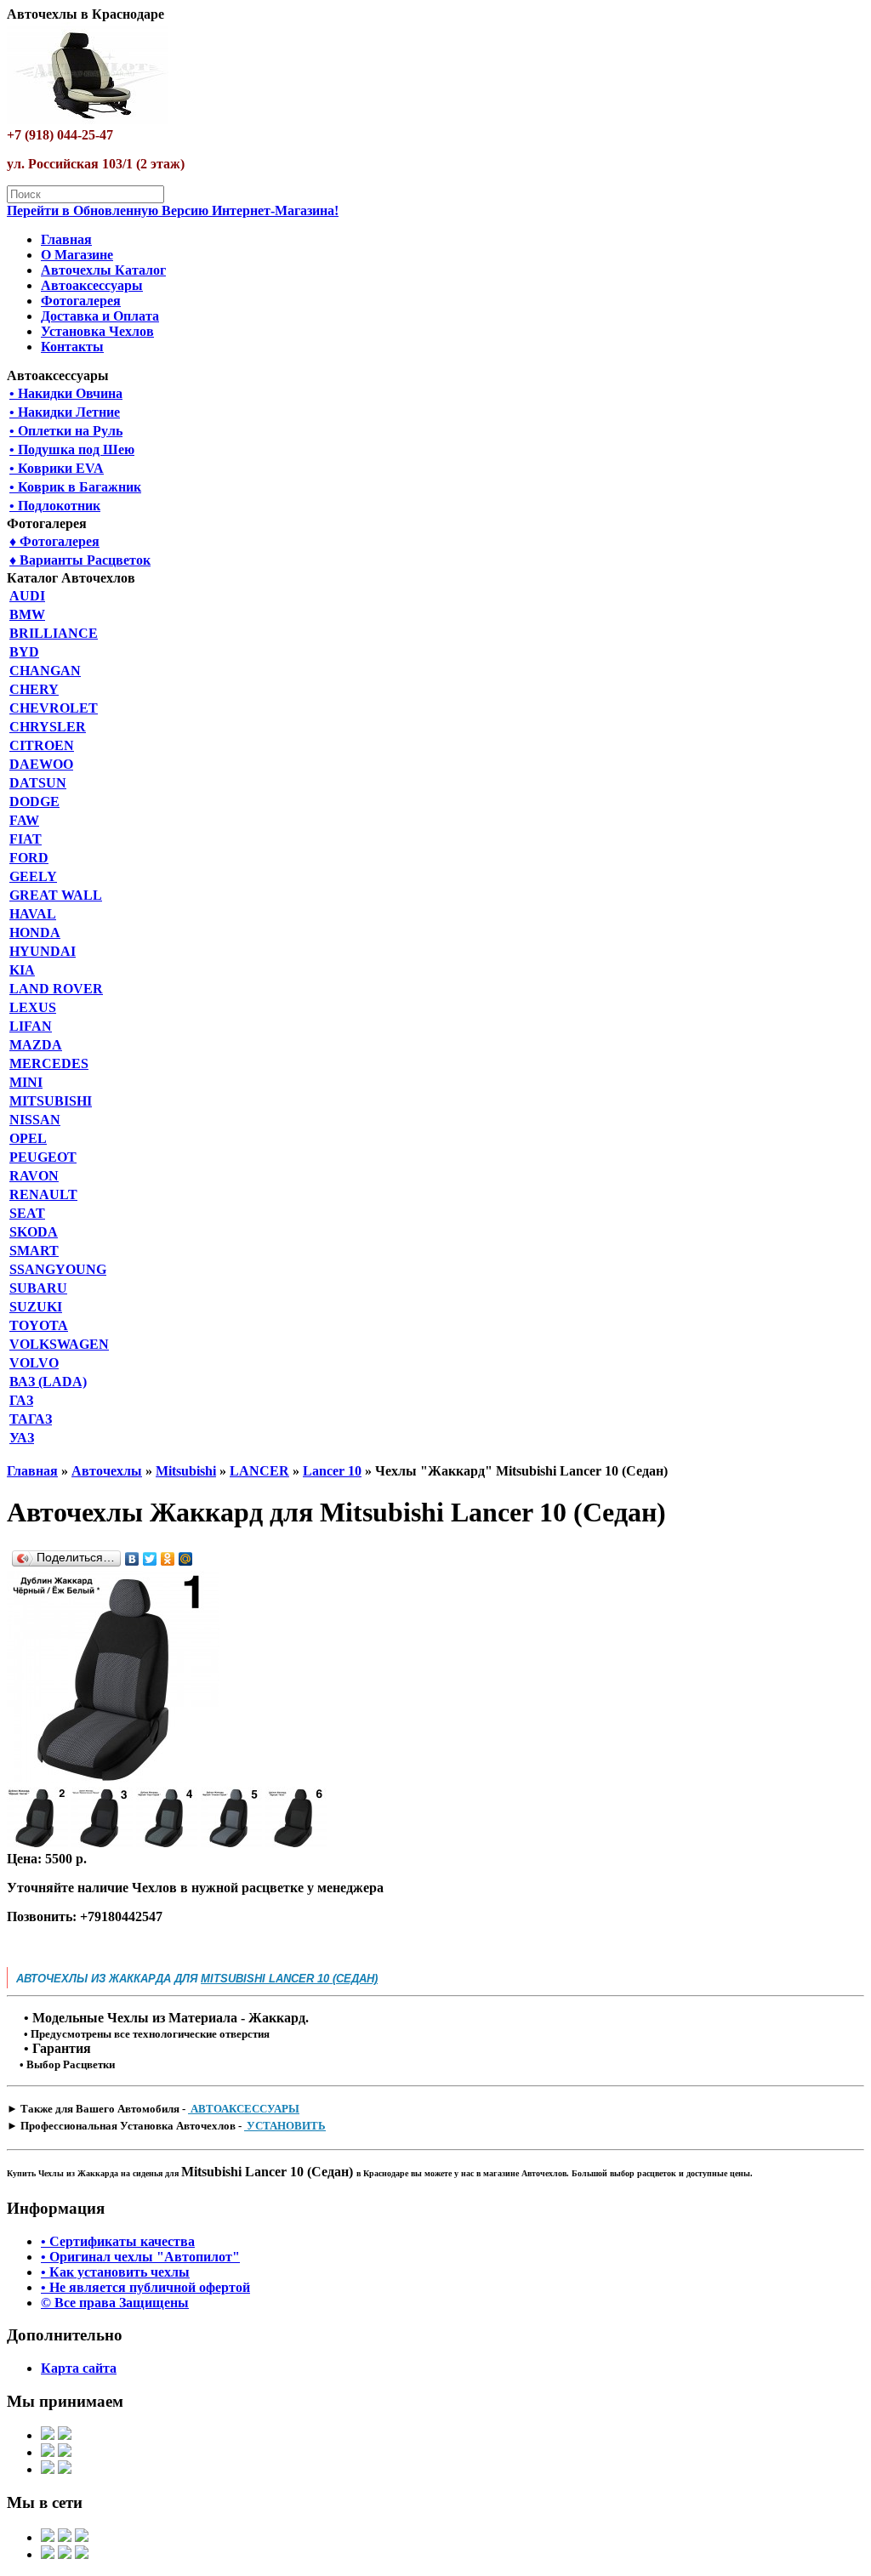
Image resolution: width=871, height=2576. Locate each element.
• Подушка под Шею (72, 449)
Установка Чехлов (97, 331)
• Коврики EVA (57, 468)
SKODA (34, 1232)
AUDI (27, 596)
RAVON (34, 1176)
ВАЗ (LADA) (48, 1382)
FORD (29, 858)
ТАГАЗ (31, 1419)
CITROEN (42, 745)
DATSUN (38, 783)
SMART (34, 1251)
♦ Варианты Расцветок (80, 560)
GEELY (33, 876)
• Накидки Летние (65, 412)
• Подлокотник (55, 506)
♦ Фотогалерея (54, 541)
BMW (27, 614)
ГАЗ (21, 1400)
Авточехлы (107, 1471)
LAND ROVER (56, 989)
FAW (24, 820)
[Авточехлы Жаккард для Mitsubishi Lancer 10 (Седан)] (113, 1779)
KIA (22, 970)
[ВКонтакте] (132, 1559)
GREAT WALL (56, 895)
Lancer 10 (332, 1471)
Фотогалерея (81, 301)
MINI (26, 1082)
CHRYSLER (48, 727)
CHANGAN (45, 671)
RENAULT (43, 1194)
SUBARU (38, 1288)
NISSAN (35, 1120)
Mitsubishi (186, 1471)
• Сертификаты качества (118, 2241)
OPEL (28, 1138)
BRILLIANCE (54, 633)
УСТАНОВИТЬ (285, 2126)
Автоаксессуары (92, 285)
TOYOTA (39, 1325)
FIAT (26, 839)
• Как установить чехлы (115, 2272)
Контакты (72, 347)
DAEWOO (41, 764)
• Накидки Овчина (66, 393)
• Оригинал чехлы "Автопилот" (140, 2257)
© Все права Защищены (115, 2303)
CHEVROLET (54, 708)
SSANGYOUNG (58, 1269)
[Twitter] (150, 1559)
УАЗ (22, 1438)
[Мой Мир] (186, 1559)
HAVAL (33, 914)
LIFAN (31, 1026)
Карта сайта (79, 2368)
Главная (66, 239)
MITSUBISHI (51, 1101)
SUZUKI (36, 1307)
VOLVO (34, 1363)
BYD (24, 652)
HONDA (35, 933)
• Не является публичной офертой (145, 2287)
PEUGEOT (43, 1157)
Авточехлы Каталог (103, 270)
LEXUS (33, 1007)
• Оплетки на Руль (66, 431)
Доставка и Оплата (100, 316)
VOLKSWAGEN (59, 1344)
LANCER (259, 1471)
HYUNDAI (43, 951)
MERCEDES (49, 1063)
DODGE (34, 802)
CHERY (34, 689)
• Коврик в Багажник (75, 487)
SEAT (27, 1213)
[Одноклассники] (168, 1559)
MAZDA (36, 1045)
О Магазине (77, 255)
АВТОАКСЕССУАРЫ (244, 2109)
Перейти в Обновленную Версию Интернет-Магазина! (173, 210)
